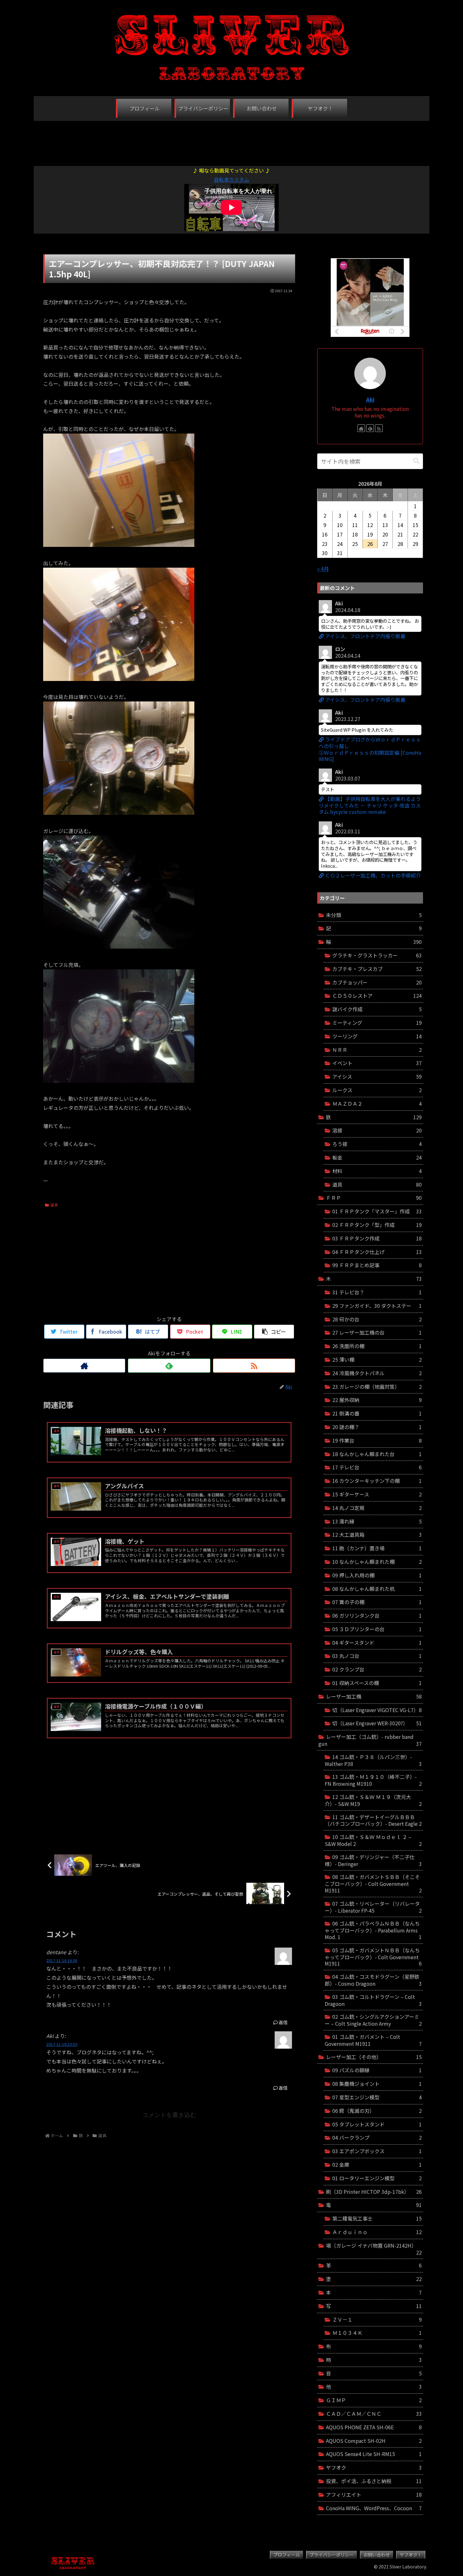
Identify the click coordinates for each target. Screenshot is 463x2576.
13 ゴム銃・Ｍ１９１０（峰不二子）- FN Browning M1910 (373, 1780)
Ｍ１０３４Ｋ (377, 2333)
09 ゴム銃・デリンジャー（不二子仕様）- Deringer (373, 1860)
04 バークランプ (377, 2137)
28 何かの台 (377, 1319)
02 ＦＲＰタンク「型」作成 (377, 1225)
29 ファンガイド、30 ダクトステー (377, 1306)
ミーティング (377, 1023)
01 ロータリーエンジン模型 (377, 2178)
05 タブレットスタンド (377, 2124)
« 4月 (323, 569)
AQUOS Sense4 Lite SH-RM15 (374, 2454)
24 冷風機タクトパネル (377, 1373)
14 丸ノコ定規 (377, 1508)
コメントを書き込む (169, 2115)
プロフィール (287, 2555)
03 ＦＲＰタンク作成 (377, 1238)
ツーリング (377, 1036)
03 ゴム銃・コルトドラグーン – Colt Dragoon (373, 2000)
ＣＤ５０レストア (377, 996)
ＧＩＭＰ (374, 2400)
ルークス (377, 1090)
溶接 (377, 1130)
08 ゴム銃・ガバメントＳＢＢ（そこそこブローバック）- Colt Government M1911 (373, 1884)
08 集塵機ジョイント (377, 2084)
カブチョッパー (377, 982)
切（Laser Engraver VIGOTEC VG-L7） (377, 1710)
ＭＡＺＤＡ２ (377, 1104)
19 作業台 (377, 1440)
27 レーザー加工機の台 (377, 1332)
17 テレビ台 (377, 1467)
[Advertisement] (231, 140)
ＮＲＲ (377, 1050)
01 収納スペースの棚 (377, 1683)
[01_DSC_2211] (119, 545)
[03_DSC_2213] (119, 813)
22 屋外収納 (377, 1400)
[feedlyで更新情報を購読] (169, 1366)
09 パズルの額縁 (377, 2070)
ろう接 (377, 1144)
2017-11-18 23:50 (62, 2044)
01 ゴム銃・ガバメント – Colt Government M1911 (373, 2040)
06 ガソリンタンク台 (377, 1615)
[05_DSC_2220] (119, 1081)
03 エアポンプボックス (377, 2151)
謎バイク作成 (377, 1009)
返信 (283, 2022)
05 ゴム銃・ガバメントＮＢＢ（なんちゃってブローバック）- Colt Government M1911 (373, 1957)
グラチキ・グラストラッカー (377, 955)
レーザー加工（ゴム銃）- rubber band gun (370, 1740)
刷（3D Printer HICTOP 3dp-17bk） (374, 2192)
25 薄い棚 (377, 1359)
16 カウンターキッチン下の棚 (377, 1481)
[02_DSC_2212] (119, 679)
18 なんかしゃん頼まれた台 (377, 1454)
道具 (54, 1205)
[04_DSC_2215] (119, 946)
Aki (370, 399)
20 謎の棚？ (377, 1427)
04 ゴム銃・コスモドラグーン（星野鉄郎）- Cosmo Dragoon (373, 1980)
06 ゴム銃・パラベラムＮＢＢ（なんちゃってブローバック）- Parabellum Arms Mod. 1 (373, 1930)
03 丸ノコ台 (377, 1656)
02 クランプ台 (377, 1669)
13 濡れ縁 (377, 1521)
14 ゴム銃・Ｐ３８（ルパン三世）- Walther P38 (373, 1760)
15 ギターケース (377, 1494)
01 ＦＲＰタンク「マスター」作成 (377, 1211)
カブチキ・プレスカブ (377, 969)
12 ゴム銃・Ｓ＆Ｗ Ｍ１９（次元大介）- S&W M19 (373, 1800)
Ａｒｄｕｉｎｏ (377, 2232)
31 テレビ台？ (377, 1292)
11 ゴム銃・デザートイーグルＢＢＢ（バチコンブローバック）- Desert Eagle (373, 1820)
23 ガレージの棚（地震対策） (377, 1387)
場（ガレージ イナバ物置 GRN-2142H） (374, 2249)
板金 (377, 1157)
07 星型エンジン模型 (377, 2097)
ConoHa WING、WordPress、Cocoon (374, 2508)
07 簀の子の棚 (377, 1602)
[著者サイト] (84, 1366)
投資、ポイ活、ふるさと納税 (374, 2481)
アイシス (377, 1076)
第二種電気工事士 (377, 2218)
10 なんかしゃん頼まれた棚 (377, 1562)
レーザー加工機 (374, 1696)
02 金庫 (377, 2165)
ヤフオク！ (411, 2555)
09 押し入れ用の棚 (377, 1575)
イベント (377, 1063)
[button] (416, 461)
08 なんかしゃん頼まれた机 (377, 1589)
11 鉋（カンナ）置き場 (377, 1548)
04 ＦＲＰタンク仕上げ (377, 1252)
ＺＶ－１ (377, 2319)
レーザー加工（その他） (374, 2057)
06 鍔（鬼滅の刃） (377, 2111)
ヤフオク (374, 2467)
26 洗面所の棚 (377, 1346)
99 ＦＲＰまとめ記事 (377, 1265)
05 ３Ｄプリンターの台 (377, 1629)
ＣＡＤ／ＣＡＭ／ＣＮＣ (374, 2414)
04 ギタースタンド (377, 1643)
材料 (377, 1171)
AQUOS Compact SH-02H (374, 2441)
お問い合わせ (377, 2555)
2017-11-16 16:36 (62, 1960)
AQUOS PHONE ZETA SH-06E (374, 2427)
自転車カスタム (231, 179)
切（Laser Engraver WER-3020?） (377, 1723)
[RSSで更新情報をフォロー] (254, 1366)
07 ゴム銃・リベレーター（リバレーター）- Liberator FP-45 (373, 1907)
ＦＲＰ (374, 1198)
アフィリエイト (374, 2494)
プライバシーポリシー (332, 2555)
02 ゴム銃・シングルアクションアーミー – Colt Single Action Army (373, 2020)
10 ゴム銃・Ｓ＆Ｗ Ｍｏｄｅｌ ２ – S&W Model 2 (373, 1840)
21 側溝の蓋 (377, 1413)
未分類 (374, 915)
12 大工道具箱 (377, 1535)
